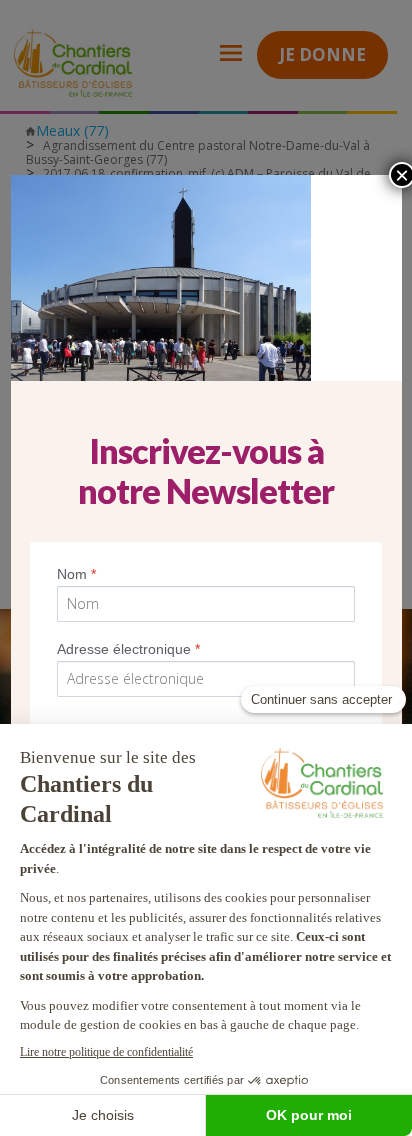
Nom (76, 574)
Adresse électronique (128, 649)
